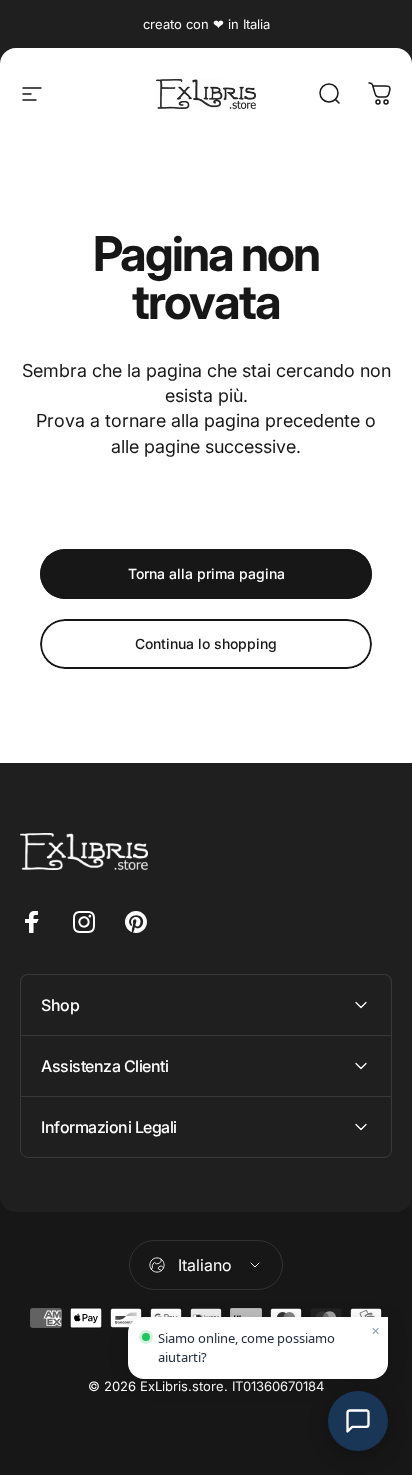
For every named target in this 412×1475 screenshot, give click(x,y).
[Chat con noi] (358, 1421)
